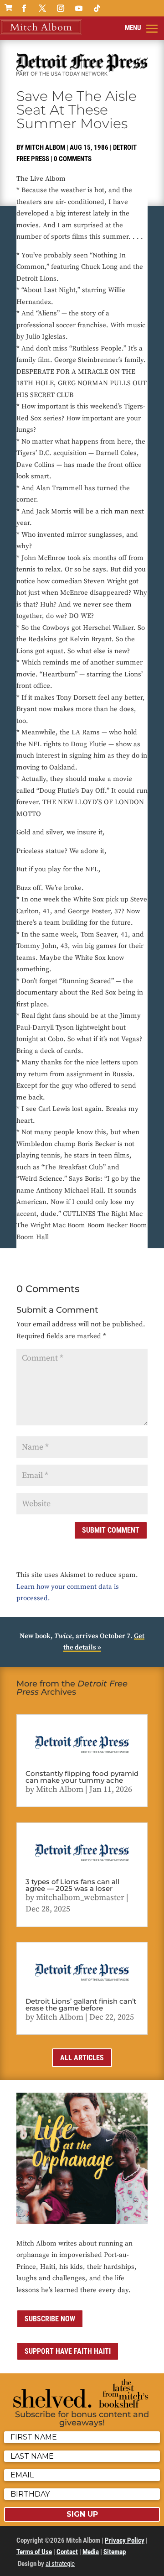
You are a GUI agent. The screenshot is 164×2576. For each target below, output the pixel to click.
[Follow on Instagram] (61, 8)
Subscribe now (50, 2319)
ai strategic (60, 2564)
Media (91, 2552)
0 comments (73, 159)
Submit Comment (111, 1530)
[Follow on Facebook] (24, 8)
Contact (67, 2552)
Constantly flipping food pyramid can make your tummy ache (82, 1777)
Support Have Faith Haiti (68, 2351)
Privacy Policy (125, 2540)
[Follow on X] (42, 8)
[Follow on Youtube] (79, 8)
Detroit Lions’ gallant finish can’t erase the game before (81, 2005)
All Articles (82, 2058)
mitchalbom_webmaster (80, 1898)
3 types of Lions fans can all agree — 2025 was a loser (72, 1885)
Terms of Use (34, 2552)
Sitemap (115, 2552)
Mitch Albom (45, 147)
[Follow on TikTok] (97, 8)
